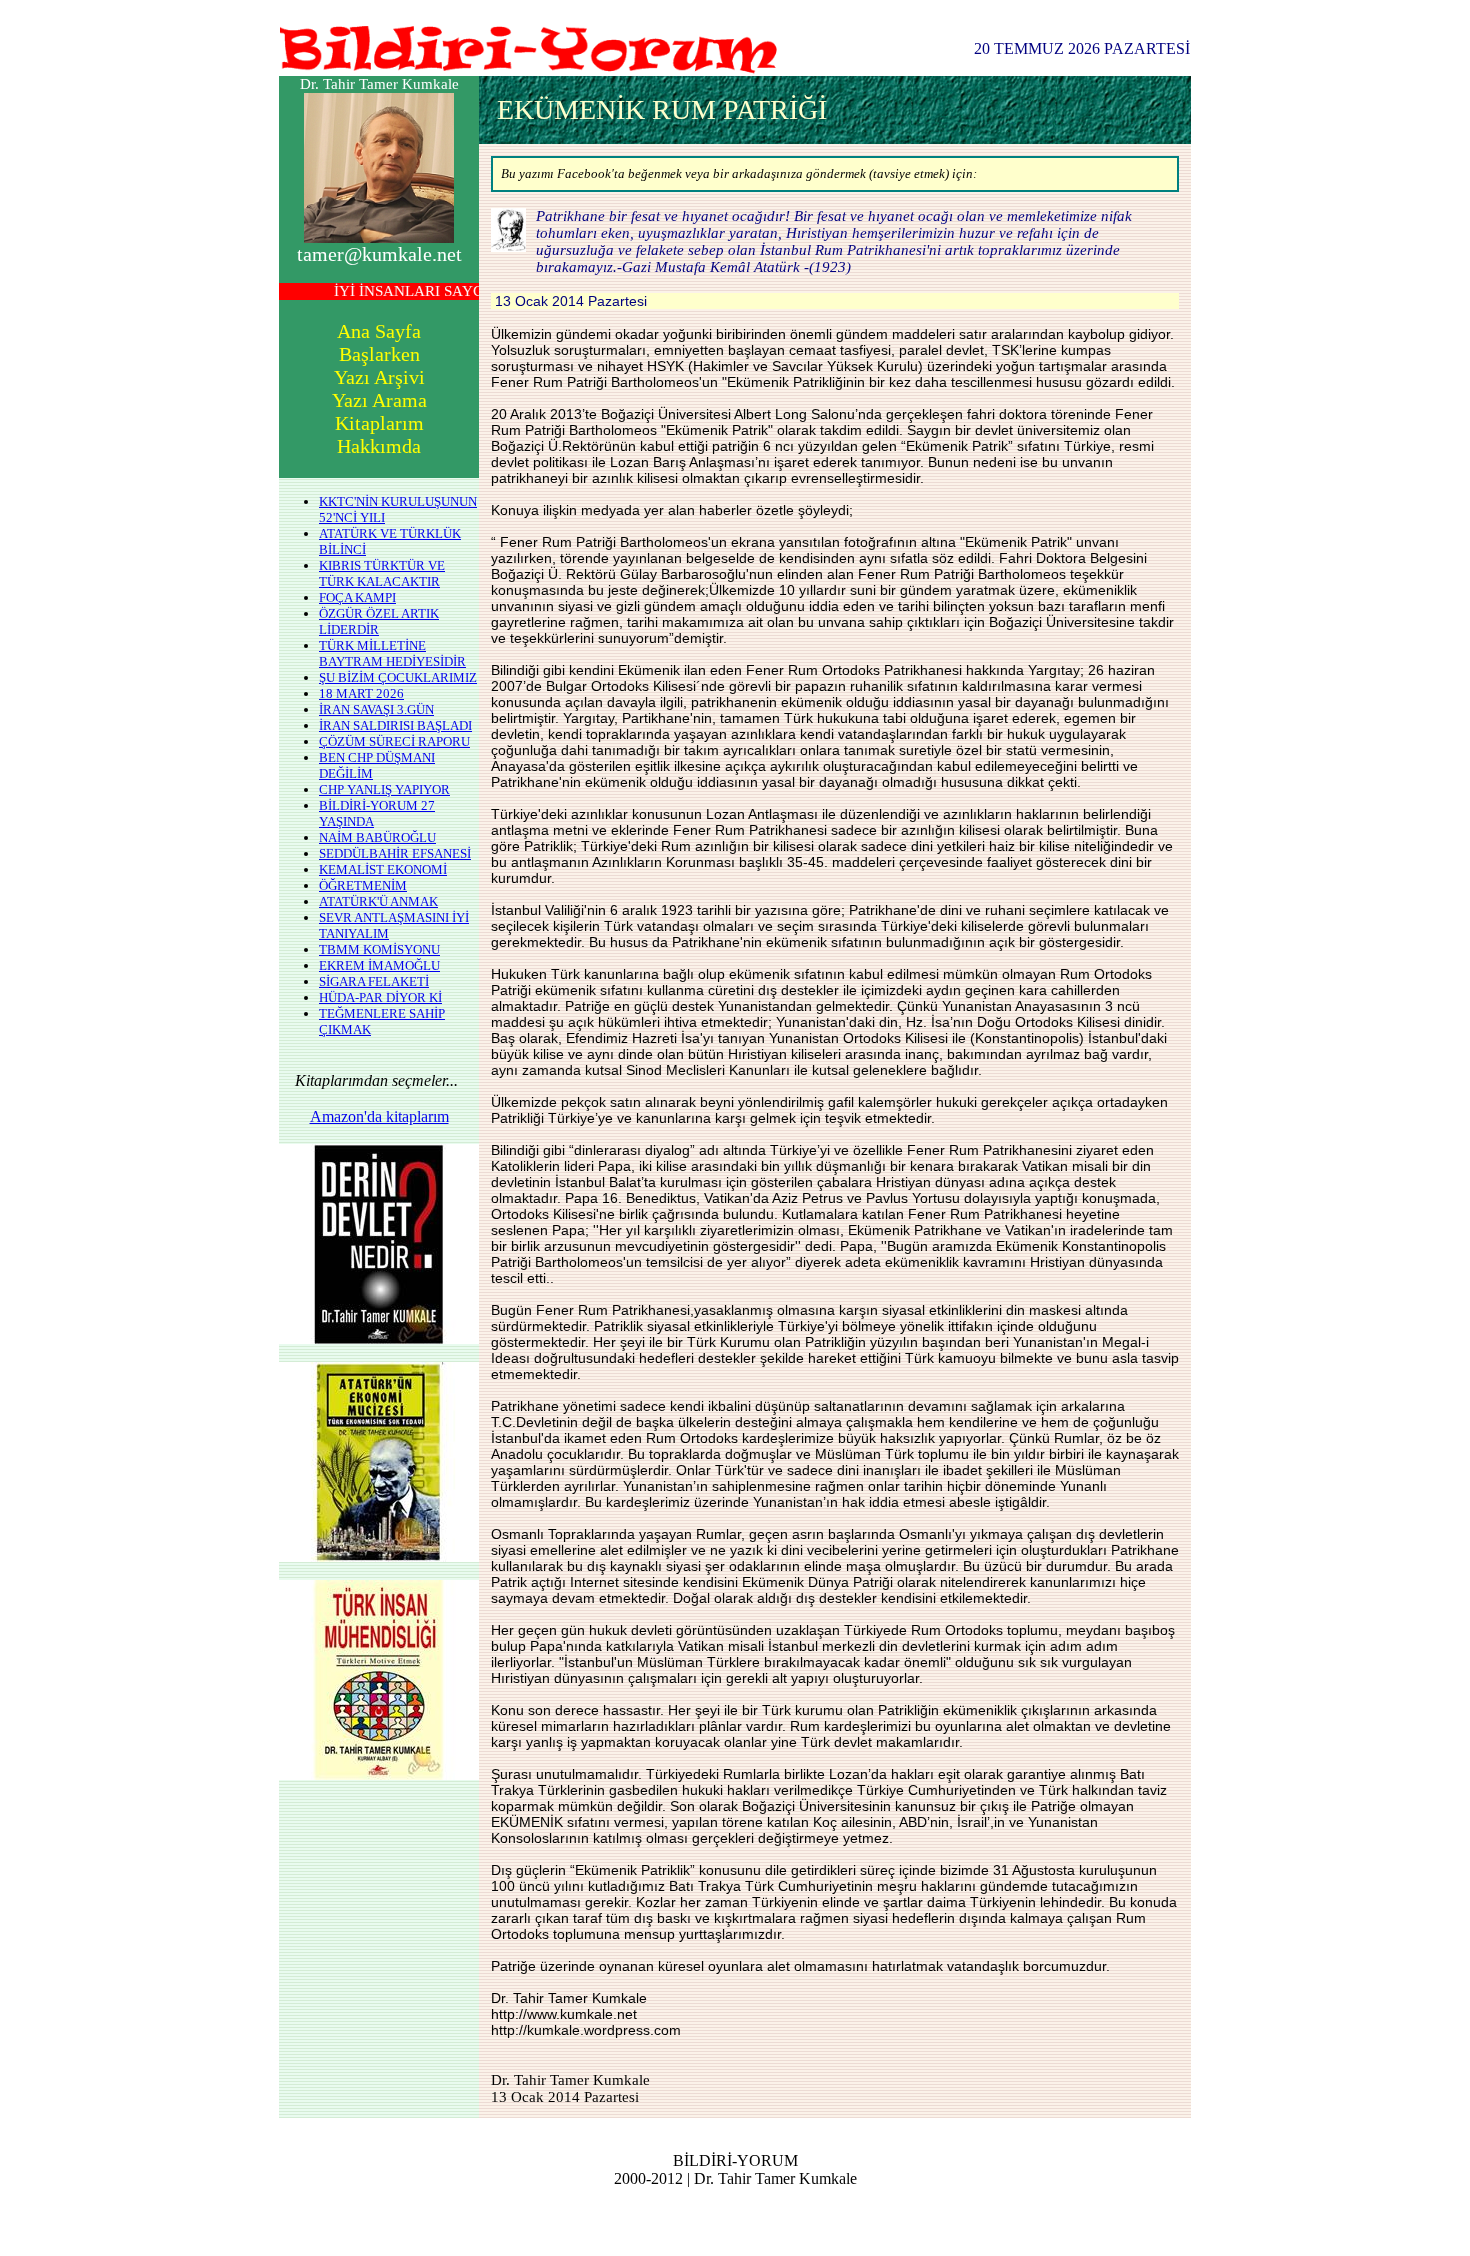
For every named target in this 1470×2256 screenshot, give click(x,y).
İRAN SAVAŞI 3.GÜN (376, 709)
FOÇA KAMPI (357, 597)
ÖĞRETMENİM (363, 885)
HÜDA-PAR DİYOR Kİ (380, 997)
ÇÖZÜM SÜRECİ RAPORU (394, 741)
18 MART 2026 (361, 693)
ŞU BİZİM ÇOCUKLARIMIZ (398, 677)
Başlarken (379, 354)
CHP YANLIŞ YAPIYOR (384, 789)
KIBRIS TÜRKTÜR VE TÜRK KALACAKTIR (382, 573)
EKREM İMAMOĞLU (379, 965)
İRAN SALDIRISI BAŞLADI (395, 725)
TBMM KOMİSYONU (379, 949)
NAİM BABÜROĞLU (377, 837)
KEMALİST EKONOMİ (383, 869)
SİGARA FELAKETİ (374, 981)
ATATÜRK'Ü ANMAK (378, 901)
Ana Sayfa (379, 331)
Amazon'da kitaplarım (379, 1116)
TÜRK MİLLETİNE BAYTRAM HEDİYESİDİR (392, 653)
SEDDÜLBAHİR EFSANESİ (395, 853)
